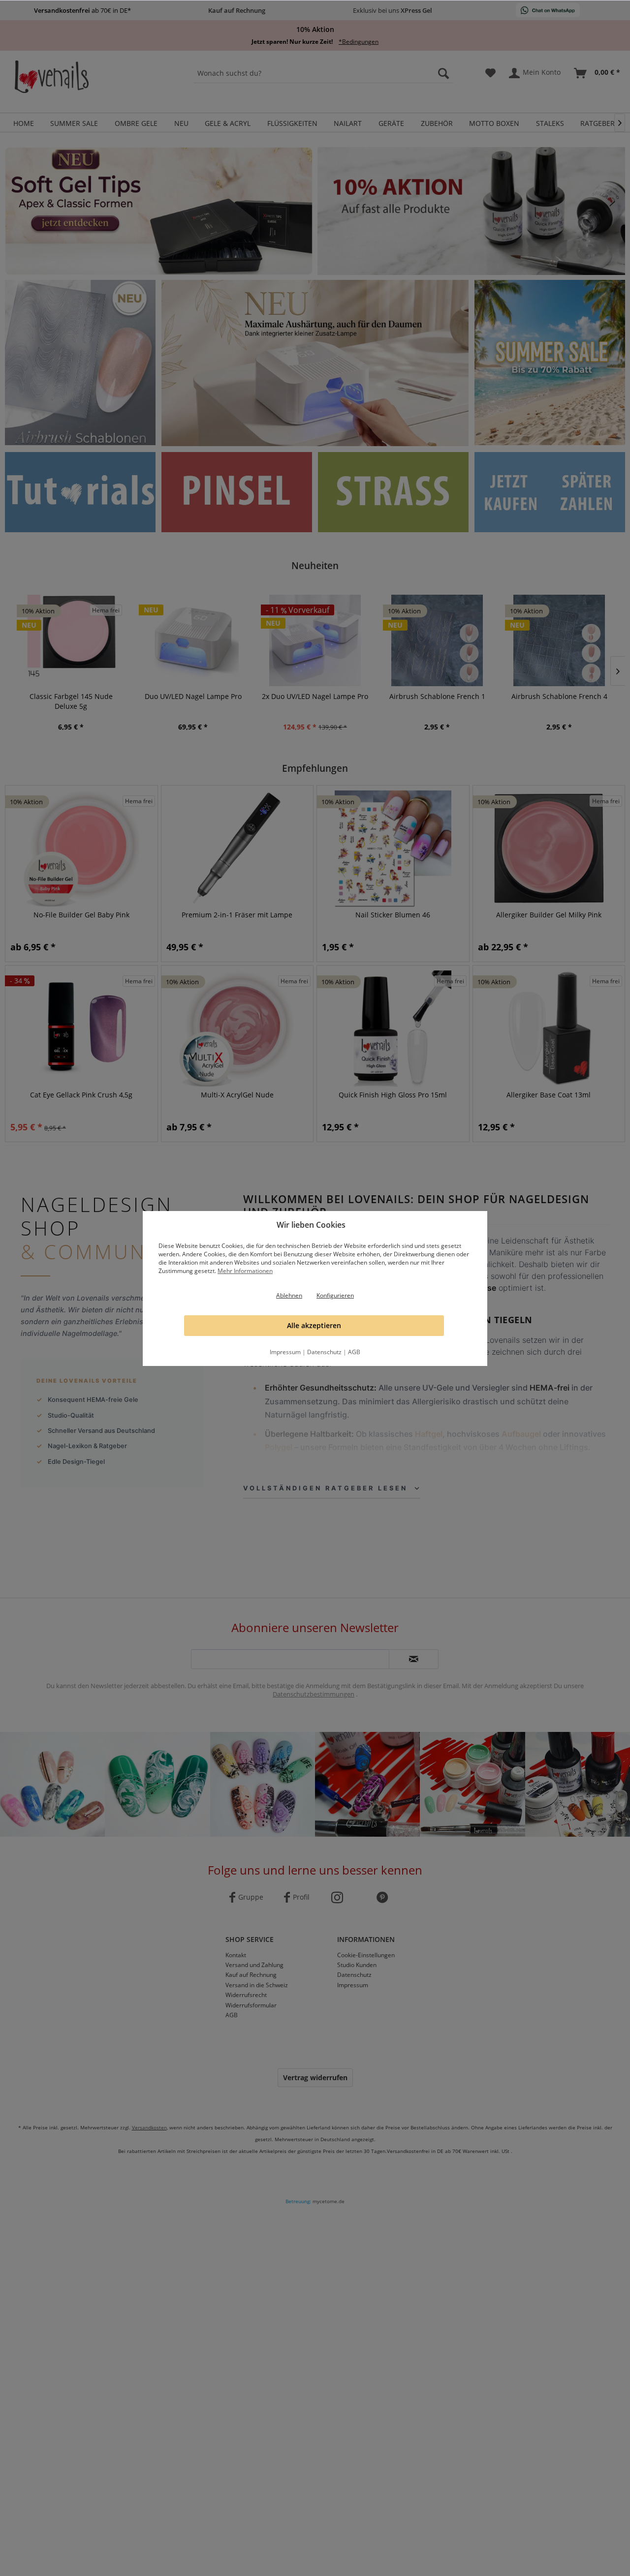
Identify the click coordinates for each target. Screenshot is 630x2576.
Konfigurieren (335, 1295)
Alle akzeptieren (314, 1325)
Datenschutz (324, 1352)
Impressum (285, 1352)
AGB (354, 1352)
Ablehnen (289, 1295)
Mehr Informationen (245, 1271)
